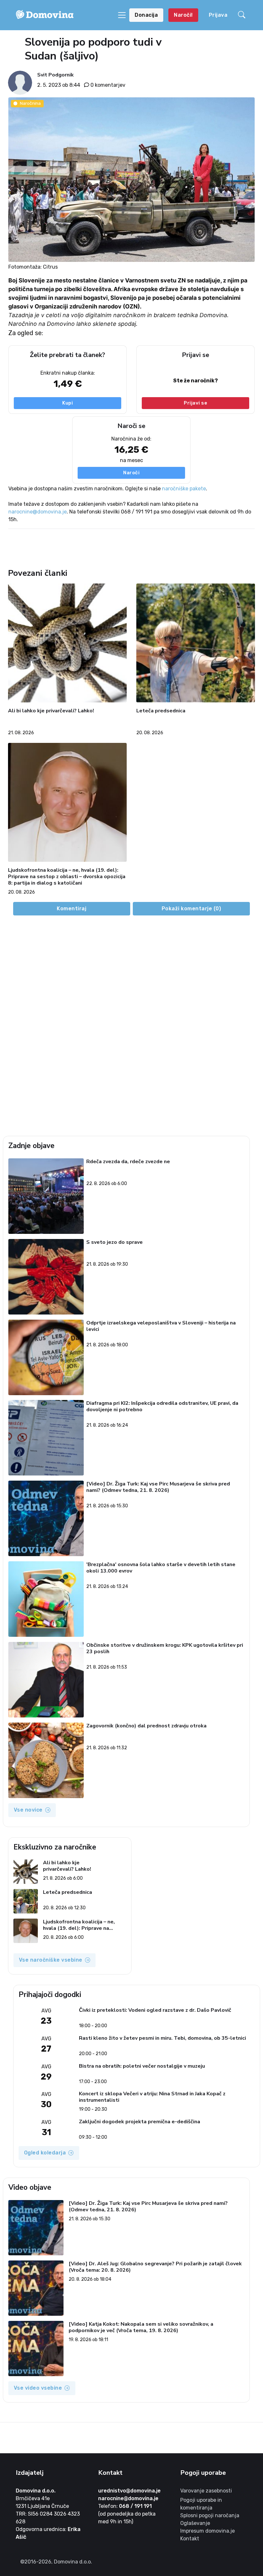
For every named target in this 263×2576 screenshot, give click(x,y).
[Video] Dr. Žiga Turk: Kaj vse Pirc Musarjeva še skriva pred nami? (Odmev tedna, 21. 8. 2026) (158, 1487)
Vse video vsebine (38, 2388)
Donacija (146, 15)
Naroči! (183, 15)
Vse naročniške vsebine (51, 1960)
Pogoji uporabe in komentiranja (201, 2504)
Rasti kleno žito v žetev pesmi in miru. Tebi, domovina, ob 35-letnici (162, 2038)
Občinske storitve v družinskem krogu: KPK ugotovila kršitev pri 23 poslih (165, 1649)
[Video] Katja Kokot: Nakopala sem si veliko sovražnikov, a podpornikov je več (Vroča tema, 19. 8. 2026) (141, 2327)
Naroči (131, 473)
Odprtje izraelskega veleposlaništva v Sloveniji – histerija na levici (161, 1326)
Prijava (218, 15)
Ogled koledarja (45, 2153)
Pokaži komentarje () (191, 909)
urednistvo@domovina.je (129, 2491)
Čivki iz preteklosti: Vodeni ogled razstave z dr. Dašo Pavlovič (155, 2010)
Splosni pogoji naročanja (210, 2515)
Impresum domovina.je (208, 2531)
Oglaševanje (195, 2523)
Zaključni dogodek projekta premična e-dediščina (140, 2122)
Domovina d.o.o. (36, 2491)
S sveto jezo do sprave (115, 1242)
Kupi (68, 403)
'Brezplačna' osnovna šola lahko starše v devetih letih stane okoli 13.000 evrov (161, 1568)
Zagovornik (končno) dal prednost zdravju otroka (146, 1726)
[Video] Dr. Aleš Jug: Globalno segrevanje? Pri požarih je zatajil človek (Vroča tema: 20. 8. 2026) (155, 2267)
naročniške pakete (184, 489)
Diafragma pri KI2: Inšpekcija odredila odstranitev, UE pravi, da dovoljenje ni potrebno (162, 1407)
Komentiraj (72, 909)
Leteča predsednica (161, 711)
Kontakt (190, 2539)
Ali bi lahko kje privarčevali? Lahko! (51, 711)
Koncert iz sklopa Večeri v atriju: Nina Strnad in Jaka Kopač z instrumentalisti (152, 2097)
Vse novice (28, 1810)
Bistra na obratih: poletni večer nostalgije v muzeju (142, 2066)
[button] (243, 15)
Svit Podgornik (55, 75)
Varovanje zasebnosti (206, 2491)
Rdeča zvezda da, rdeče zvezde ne (128, 1162)
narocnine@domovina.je (38, 512)
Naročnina (30, 103)
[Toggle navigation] (122, 15)
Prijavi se (195, 403)
